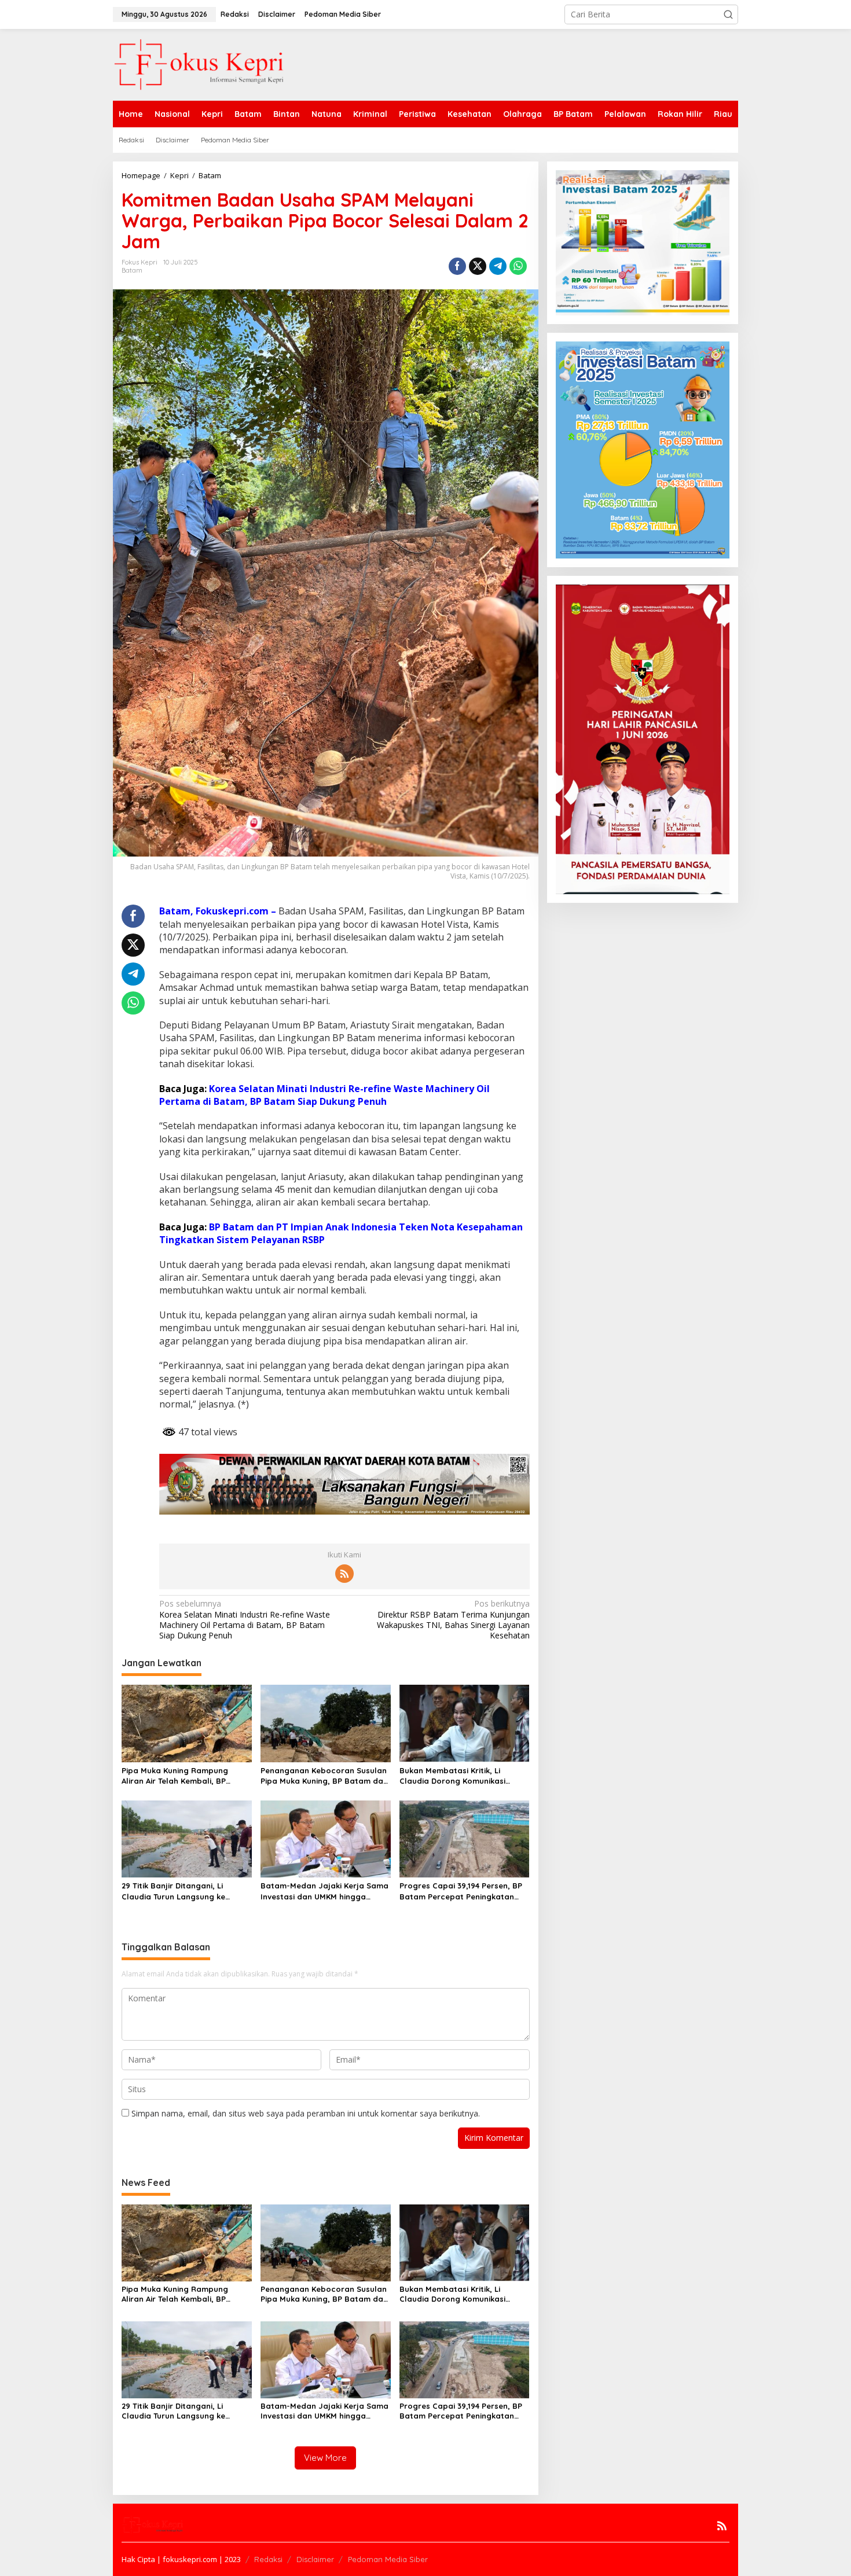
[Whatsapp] (518, 266)
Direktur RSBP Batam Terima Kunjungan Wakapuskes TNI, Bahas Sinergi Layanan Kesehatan (453, 1620)
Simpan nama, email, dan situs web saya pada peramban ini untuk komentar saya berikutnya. (306, 2113)
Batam (132, 270)
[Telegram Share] (498, 266)
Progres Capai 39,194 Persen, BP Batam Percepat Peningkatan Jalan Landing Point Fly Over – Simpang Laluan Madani (461, 1891)
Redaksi (268, 2559)
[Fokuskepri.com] (199, 64)
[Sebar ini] (457, 266)
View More (325, 2458)
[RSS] (344, 1574)
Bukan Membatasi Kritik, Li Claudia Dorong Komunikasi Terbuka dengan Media (452, 1776)
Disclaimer (315, 2559)
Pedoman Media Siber (388, 2559)
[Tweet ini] (478, 266)
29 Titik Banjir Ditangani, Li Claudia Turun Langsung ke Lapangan (173, 1891)
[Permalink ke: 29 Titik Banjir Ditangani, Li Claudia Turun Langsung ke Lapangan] (187, 1838)
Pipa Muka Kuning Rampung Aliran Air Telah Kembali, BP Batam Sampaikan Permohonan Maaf (183, 1776)
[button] (728, 14)
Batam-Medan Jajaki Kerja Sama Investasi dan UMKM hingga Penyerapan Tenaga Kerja (324, 1891)
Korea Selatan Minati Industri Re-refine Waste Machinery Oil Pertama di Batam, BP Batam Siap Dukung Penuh (324, 1095)
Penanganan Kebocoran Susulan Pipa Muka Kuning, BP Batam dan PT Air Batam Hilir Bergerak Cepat (324, 1776)
